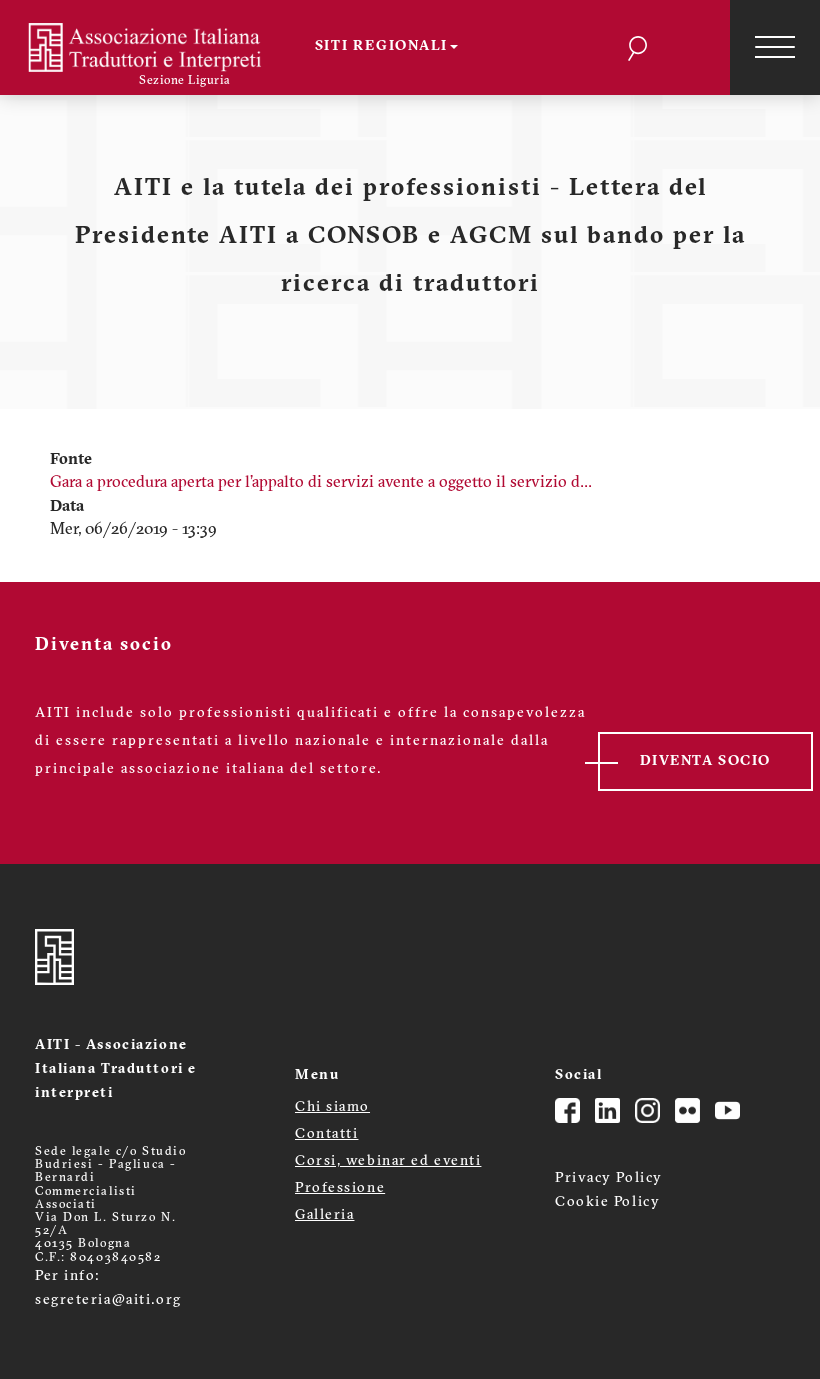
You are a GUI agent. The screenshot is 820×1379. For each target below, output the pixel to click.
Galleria (324, 1215)
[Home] (157, 47)
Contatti (326, 1134)
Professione (340, 1188)
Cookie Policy (607, 1202)
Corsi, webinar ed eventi (388, 1161)
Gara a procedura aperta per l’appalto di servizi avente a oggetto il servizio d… (321, 483)
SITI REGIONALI (382, 46)
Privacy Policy (609, 1178)
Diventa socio (705, 761)
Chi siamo (332, 1107)
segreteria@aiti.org (108, 1300)
